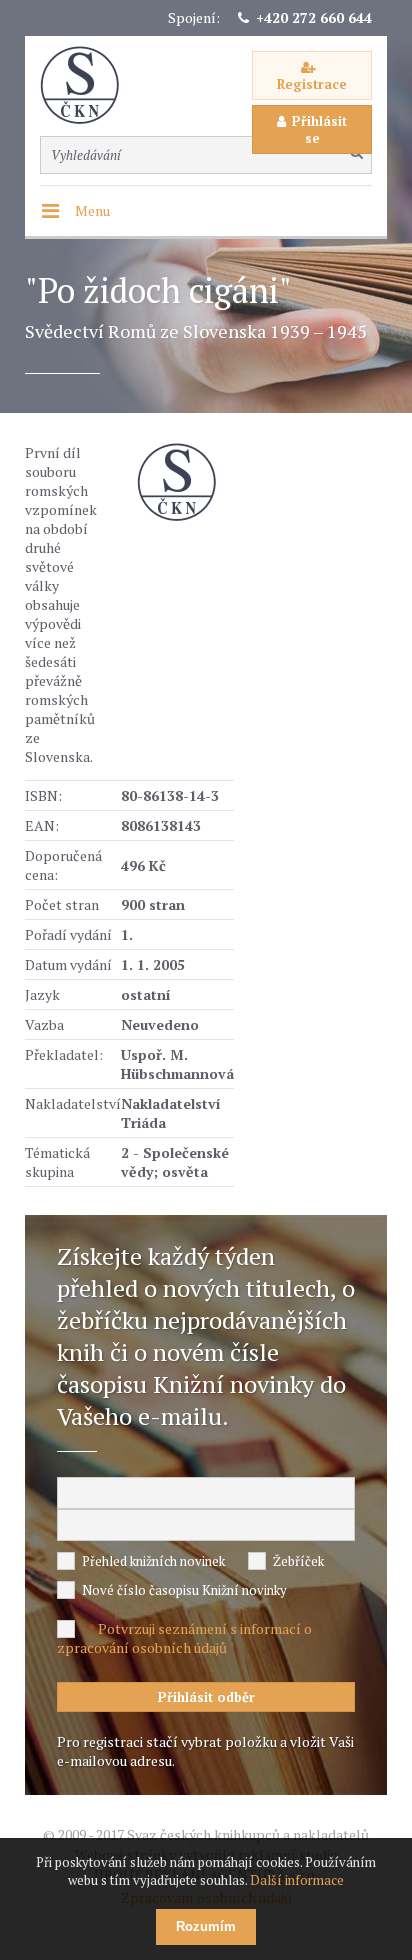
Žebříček (298, 1561)
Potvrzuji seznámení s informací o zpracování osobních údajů (184, 1638)
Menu (92, 210)
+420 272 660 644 (314, 17)
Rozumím (206, 1926)
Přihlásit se (319, 129)
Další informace (297, 1880)
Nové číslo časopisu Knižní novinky (184, 1590)
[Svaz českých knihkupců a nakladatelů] (90, 85)
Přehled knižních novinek (153, 1561)
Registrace (312, 84)
